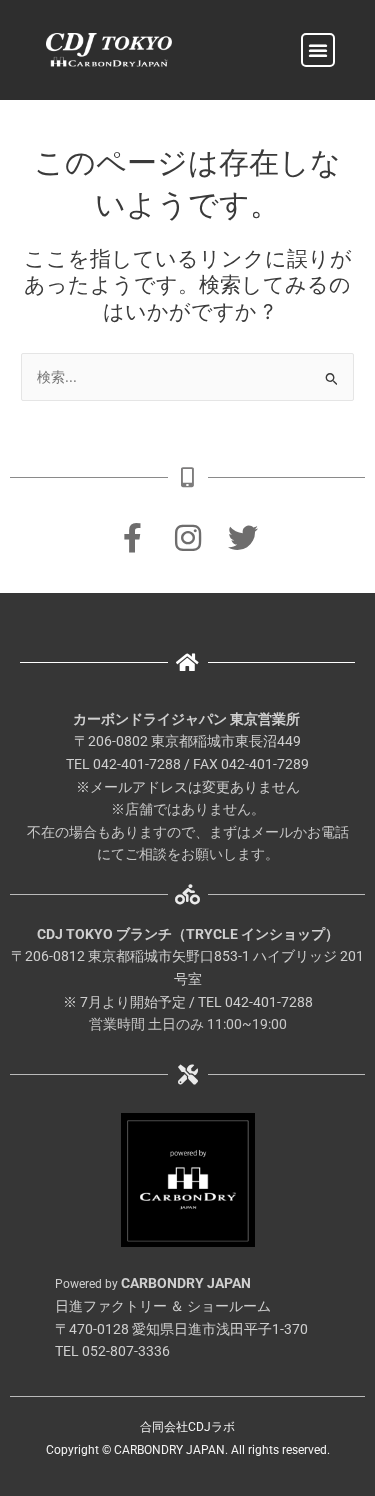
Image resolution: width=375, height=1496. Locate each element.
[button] (318, 50)
